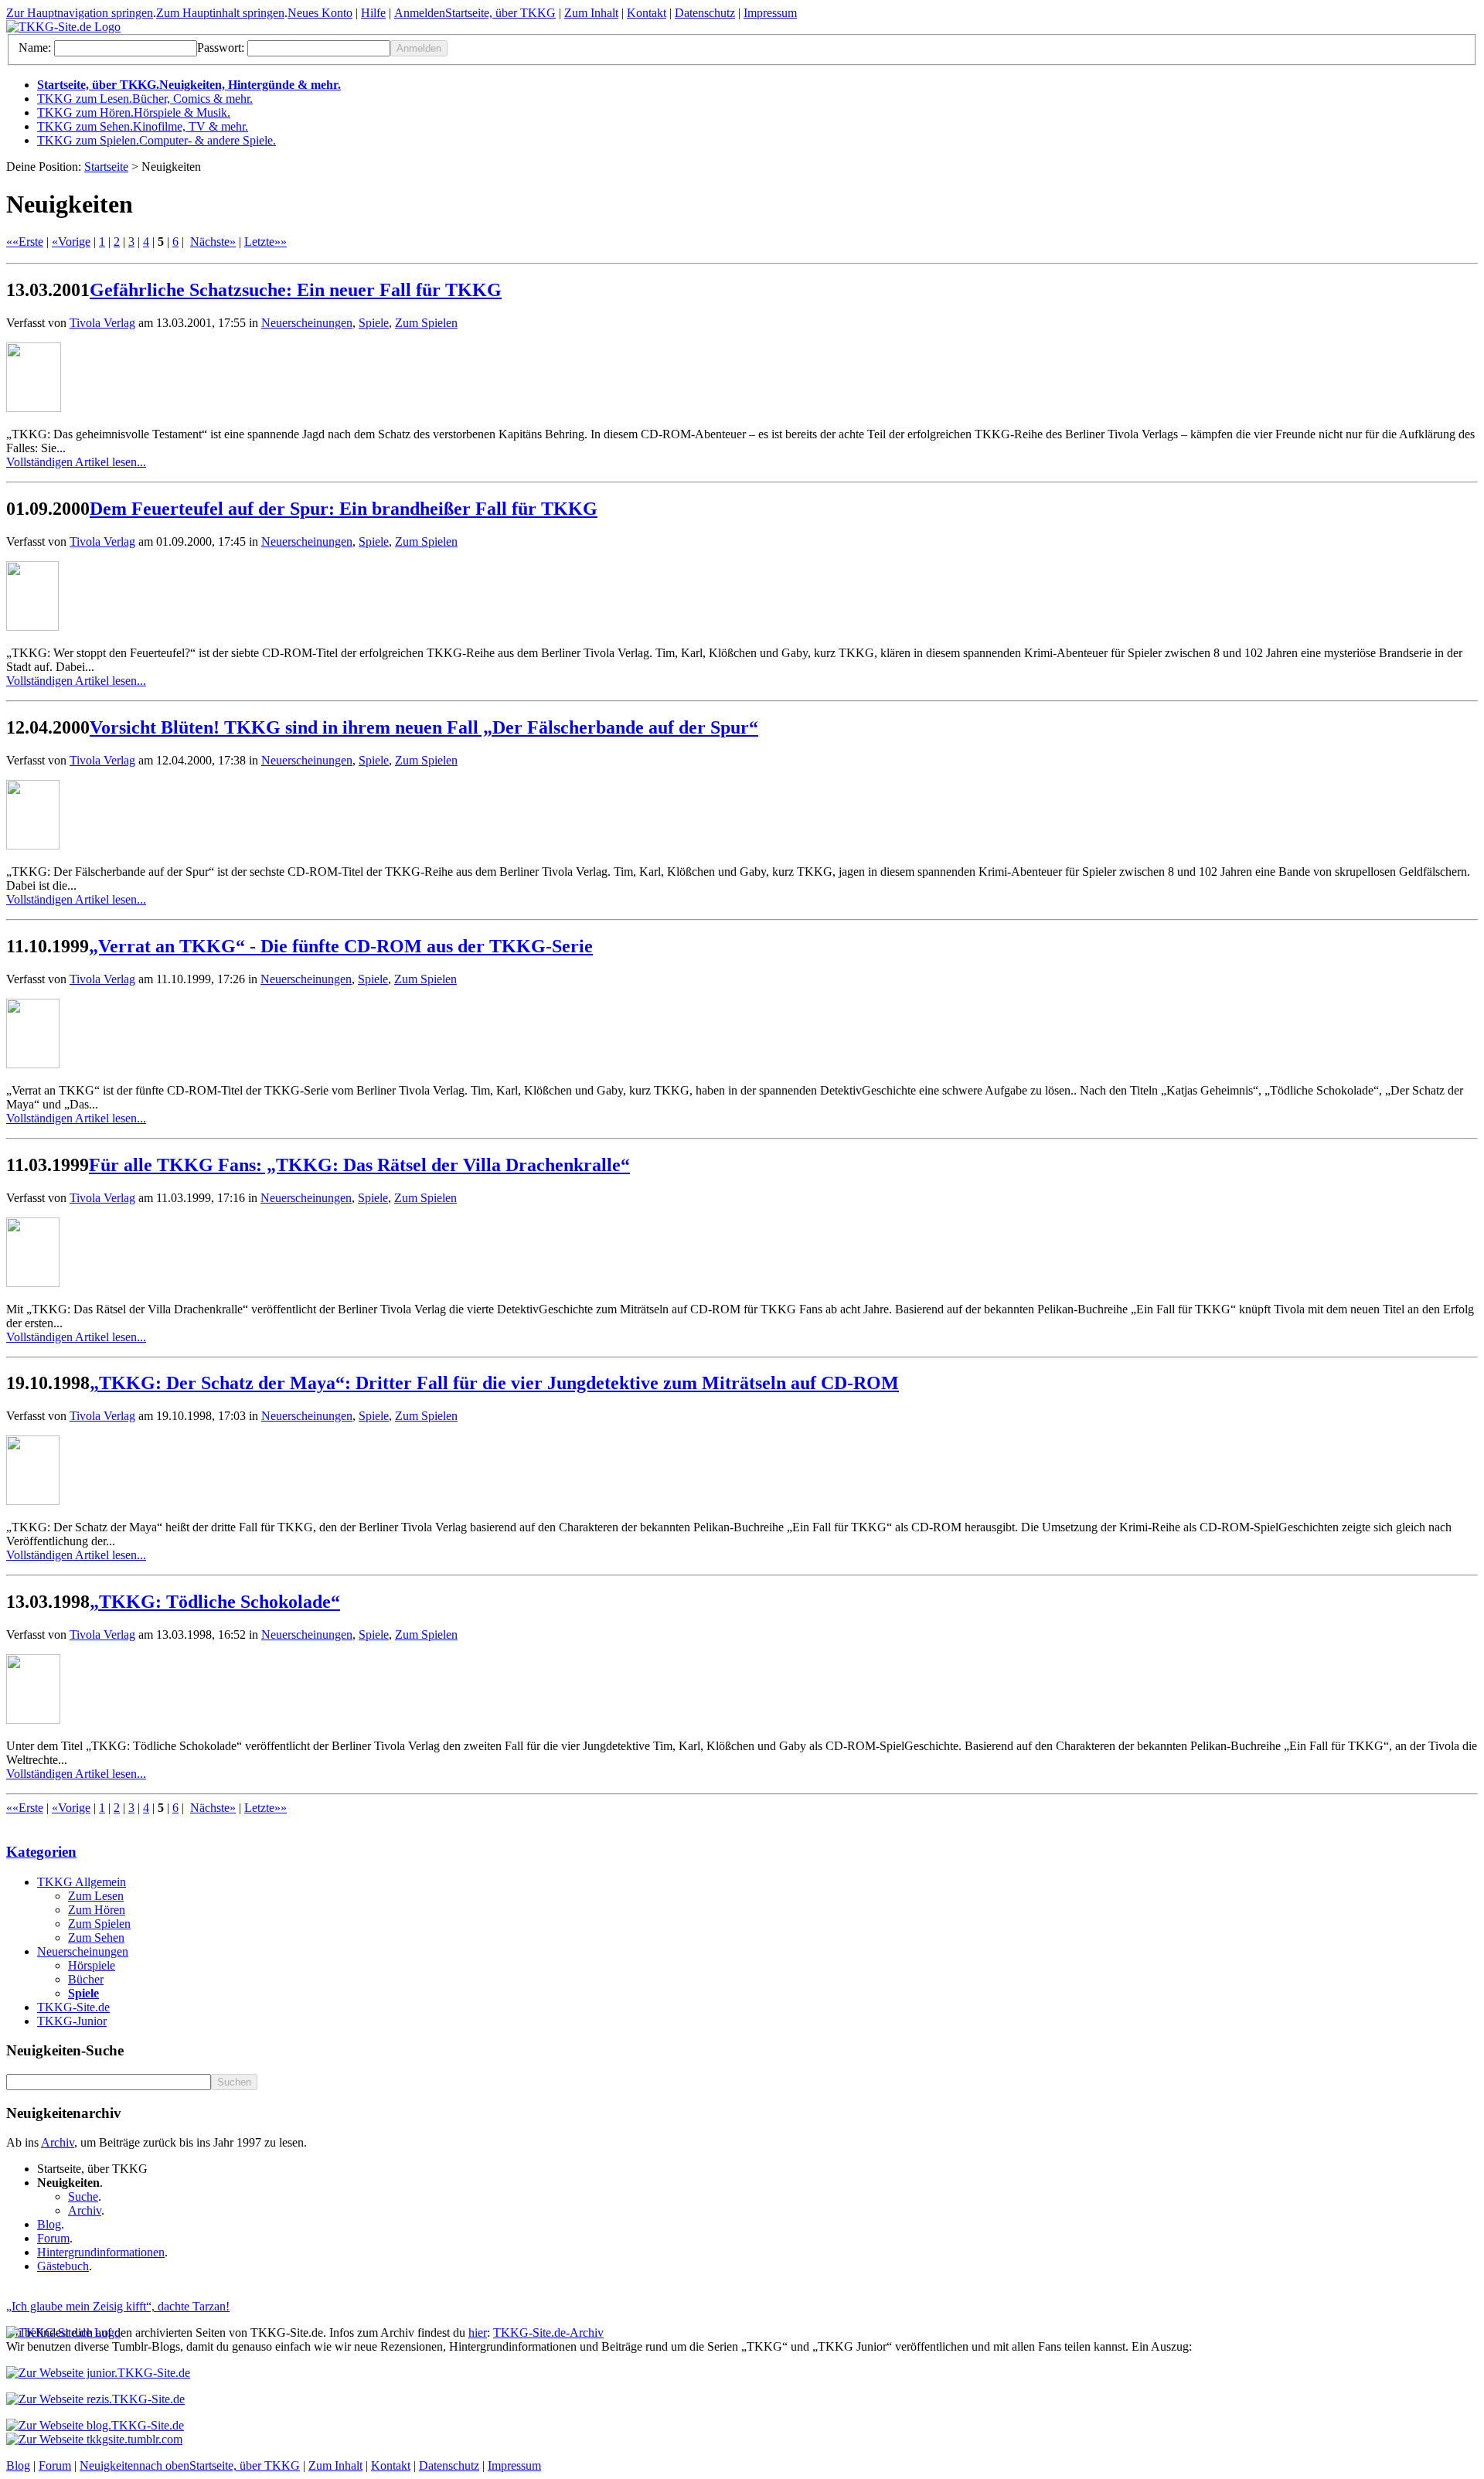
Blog (49, 2224)
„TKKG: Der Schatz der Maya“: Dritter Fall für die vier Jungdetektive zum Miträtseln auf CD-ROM (494, 1383)
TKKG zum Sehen (143, 126)
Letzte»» (265, 242)
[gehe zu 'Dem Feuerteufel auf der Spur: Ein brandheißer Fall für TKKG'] (742, 598)
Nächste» (213, 242)
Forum (53, 2238)
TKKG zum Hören (134, 112)
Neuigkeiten (109, 2465)
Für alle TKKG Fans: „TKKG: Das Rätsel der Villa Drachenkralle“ (359, 1165)
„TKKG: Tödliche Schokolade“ (215, 1602)
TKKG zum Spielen (157, 140)
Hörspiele (92, 1965)
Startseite (106, 167)
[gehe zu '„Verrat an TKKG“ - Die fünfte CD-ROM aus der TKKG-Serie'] (742, 1035)
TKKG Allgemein (82, 1882)
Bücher (86, 1979)
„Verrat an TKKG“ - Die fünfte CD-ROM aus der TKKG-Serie (341, 946)
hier (478, 2333)
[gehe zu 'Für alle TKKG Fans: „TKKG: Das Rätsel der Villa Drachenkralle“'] (742, 1254)
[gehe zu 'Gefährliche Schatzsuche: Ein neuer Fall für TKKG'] (742, 379)
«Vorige (71, 242)
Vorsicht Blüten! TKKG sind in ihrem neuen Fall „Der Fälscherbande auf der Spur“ (424, 727)
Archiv (58, 2142)
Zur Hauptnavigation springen (80, 13)
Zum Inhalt (591, 13)
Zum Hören (97, 1910)
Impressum (770, 13)
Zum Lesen (96, 1896)
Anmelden (420, 13)
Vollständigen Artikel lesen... (76, 462)
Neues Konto (320, 13)
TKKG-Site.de (73, 2007)
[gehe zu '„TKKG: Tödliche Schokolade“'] (742, 1691)
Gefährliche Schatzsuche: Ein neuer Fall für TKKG (296, 290)
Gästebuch (63, 2266)
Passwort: (221, 48)
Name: (35, 48)
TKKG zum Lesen (145, 99)
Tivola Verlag (102, 323)
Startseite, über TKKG (500, 13)
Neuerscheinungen (307, 323)
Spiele (374, 323)
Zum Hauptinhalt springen (220, 13)
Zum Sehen (96, 1938)
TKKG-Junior (72, 2021)
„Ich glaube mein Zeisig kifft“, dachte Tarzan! (118, 2306)
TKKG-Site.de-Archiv (548, 2333)
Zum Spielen (426, 323)
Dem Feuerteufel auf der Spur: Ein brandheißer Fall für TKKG (344, 509)
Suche (83, 2196)
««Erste (25, 242)
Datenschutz (705, 13)
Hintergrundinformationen (101, 2252)
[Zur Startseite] (63, 27)
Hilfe (373, 13)
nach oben (164, 2465)
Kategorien (41, 1852)
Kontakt (647, 13)
